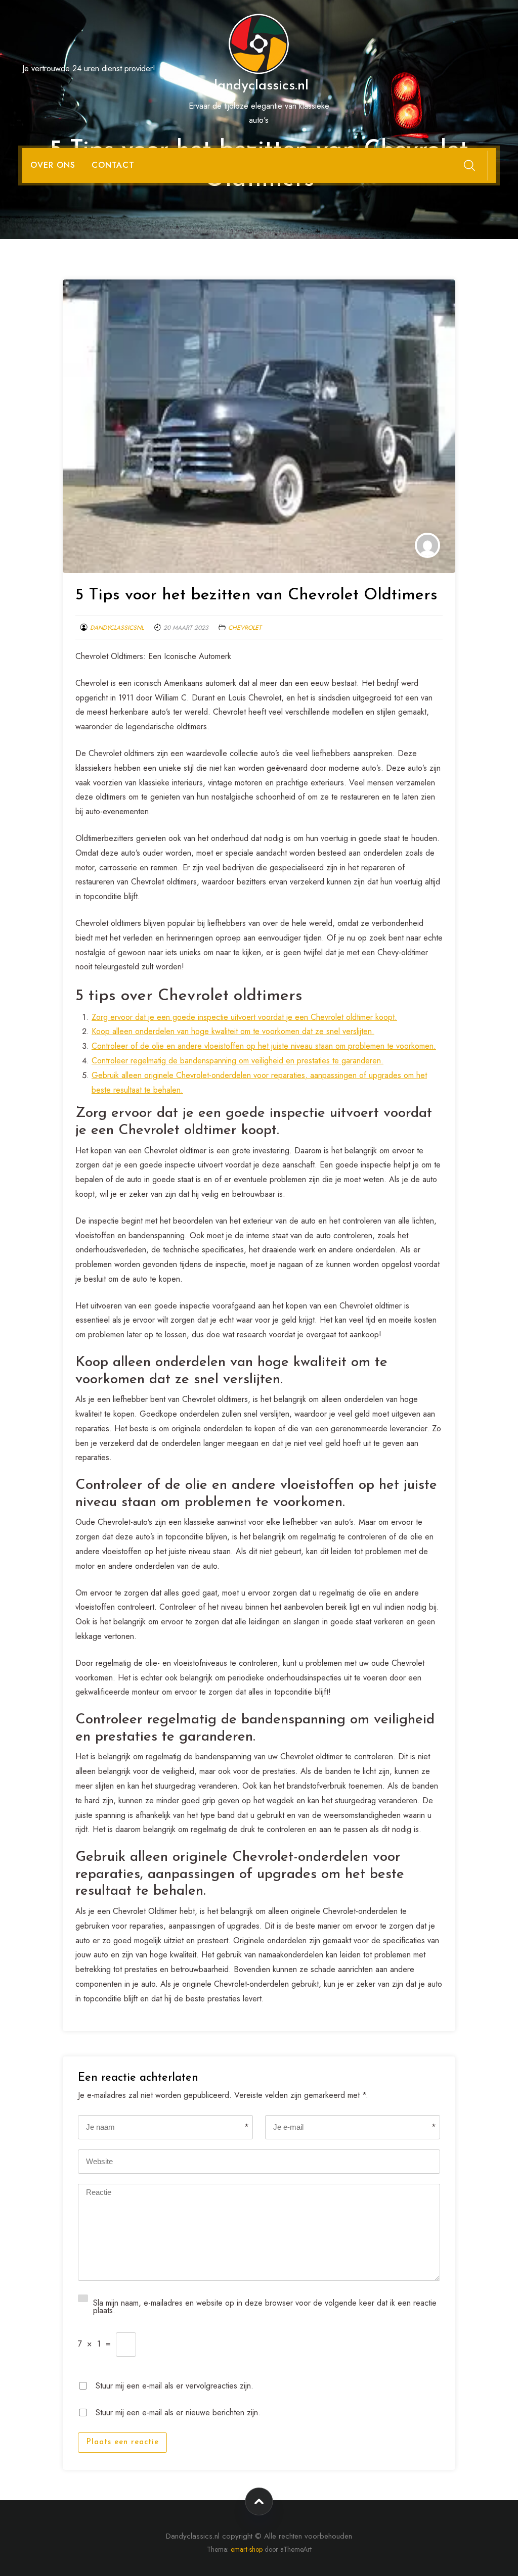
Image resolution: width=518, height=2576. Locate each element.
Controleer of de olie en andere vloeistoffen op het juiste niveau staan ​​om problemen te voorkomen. (264, 1046)
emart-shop (247, 2549)
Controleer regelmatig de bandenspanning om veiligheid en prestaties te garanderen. (238, 1061)
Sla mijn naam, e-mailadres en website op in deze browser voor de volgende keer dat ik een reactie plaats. (265, 2306)
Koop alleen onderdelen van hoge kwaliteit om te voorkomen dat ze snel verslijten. (233, 1031)
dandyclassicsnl (117, 628)
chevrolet (245, 628)
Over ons (53, 165)
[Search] (469, 165)
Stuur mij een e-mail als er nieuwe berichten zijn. (178, 2411)
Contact (113, 165)
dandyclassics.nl (259, 86)
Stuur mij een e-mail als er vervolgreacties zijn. (175, 2385)
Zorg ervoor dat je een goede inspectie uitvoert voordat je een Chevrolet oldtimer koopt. (244, 1017)
